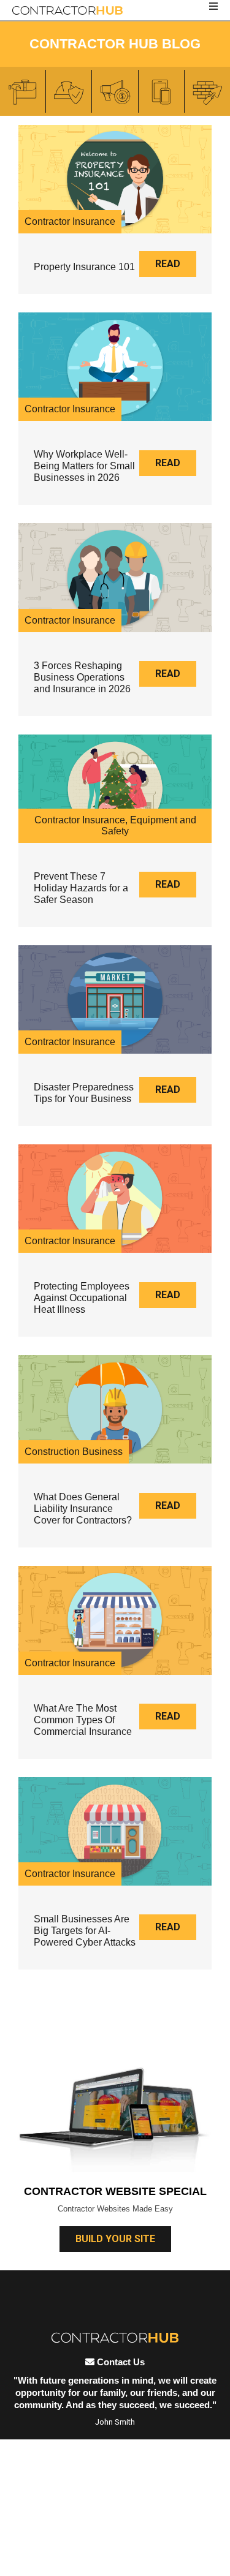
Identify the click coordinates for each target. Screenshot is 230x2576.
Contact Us (120, 2362)
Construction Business (74, 1452)
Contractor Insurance (70, 221)
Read (168, 264)
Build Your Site (115, 2239)
